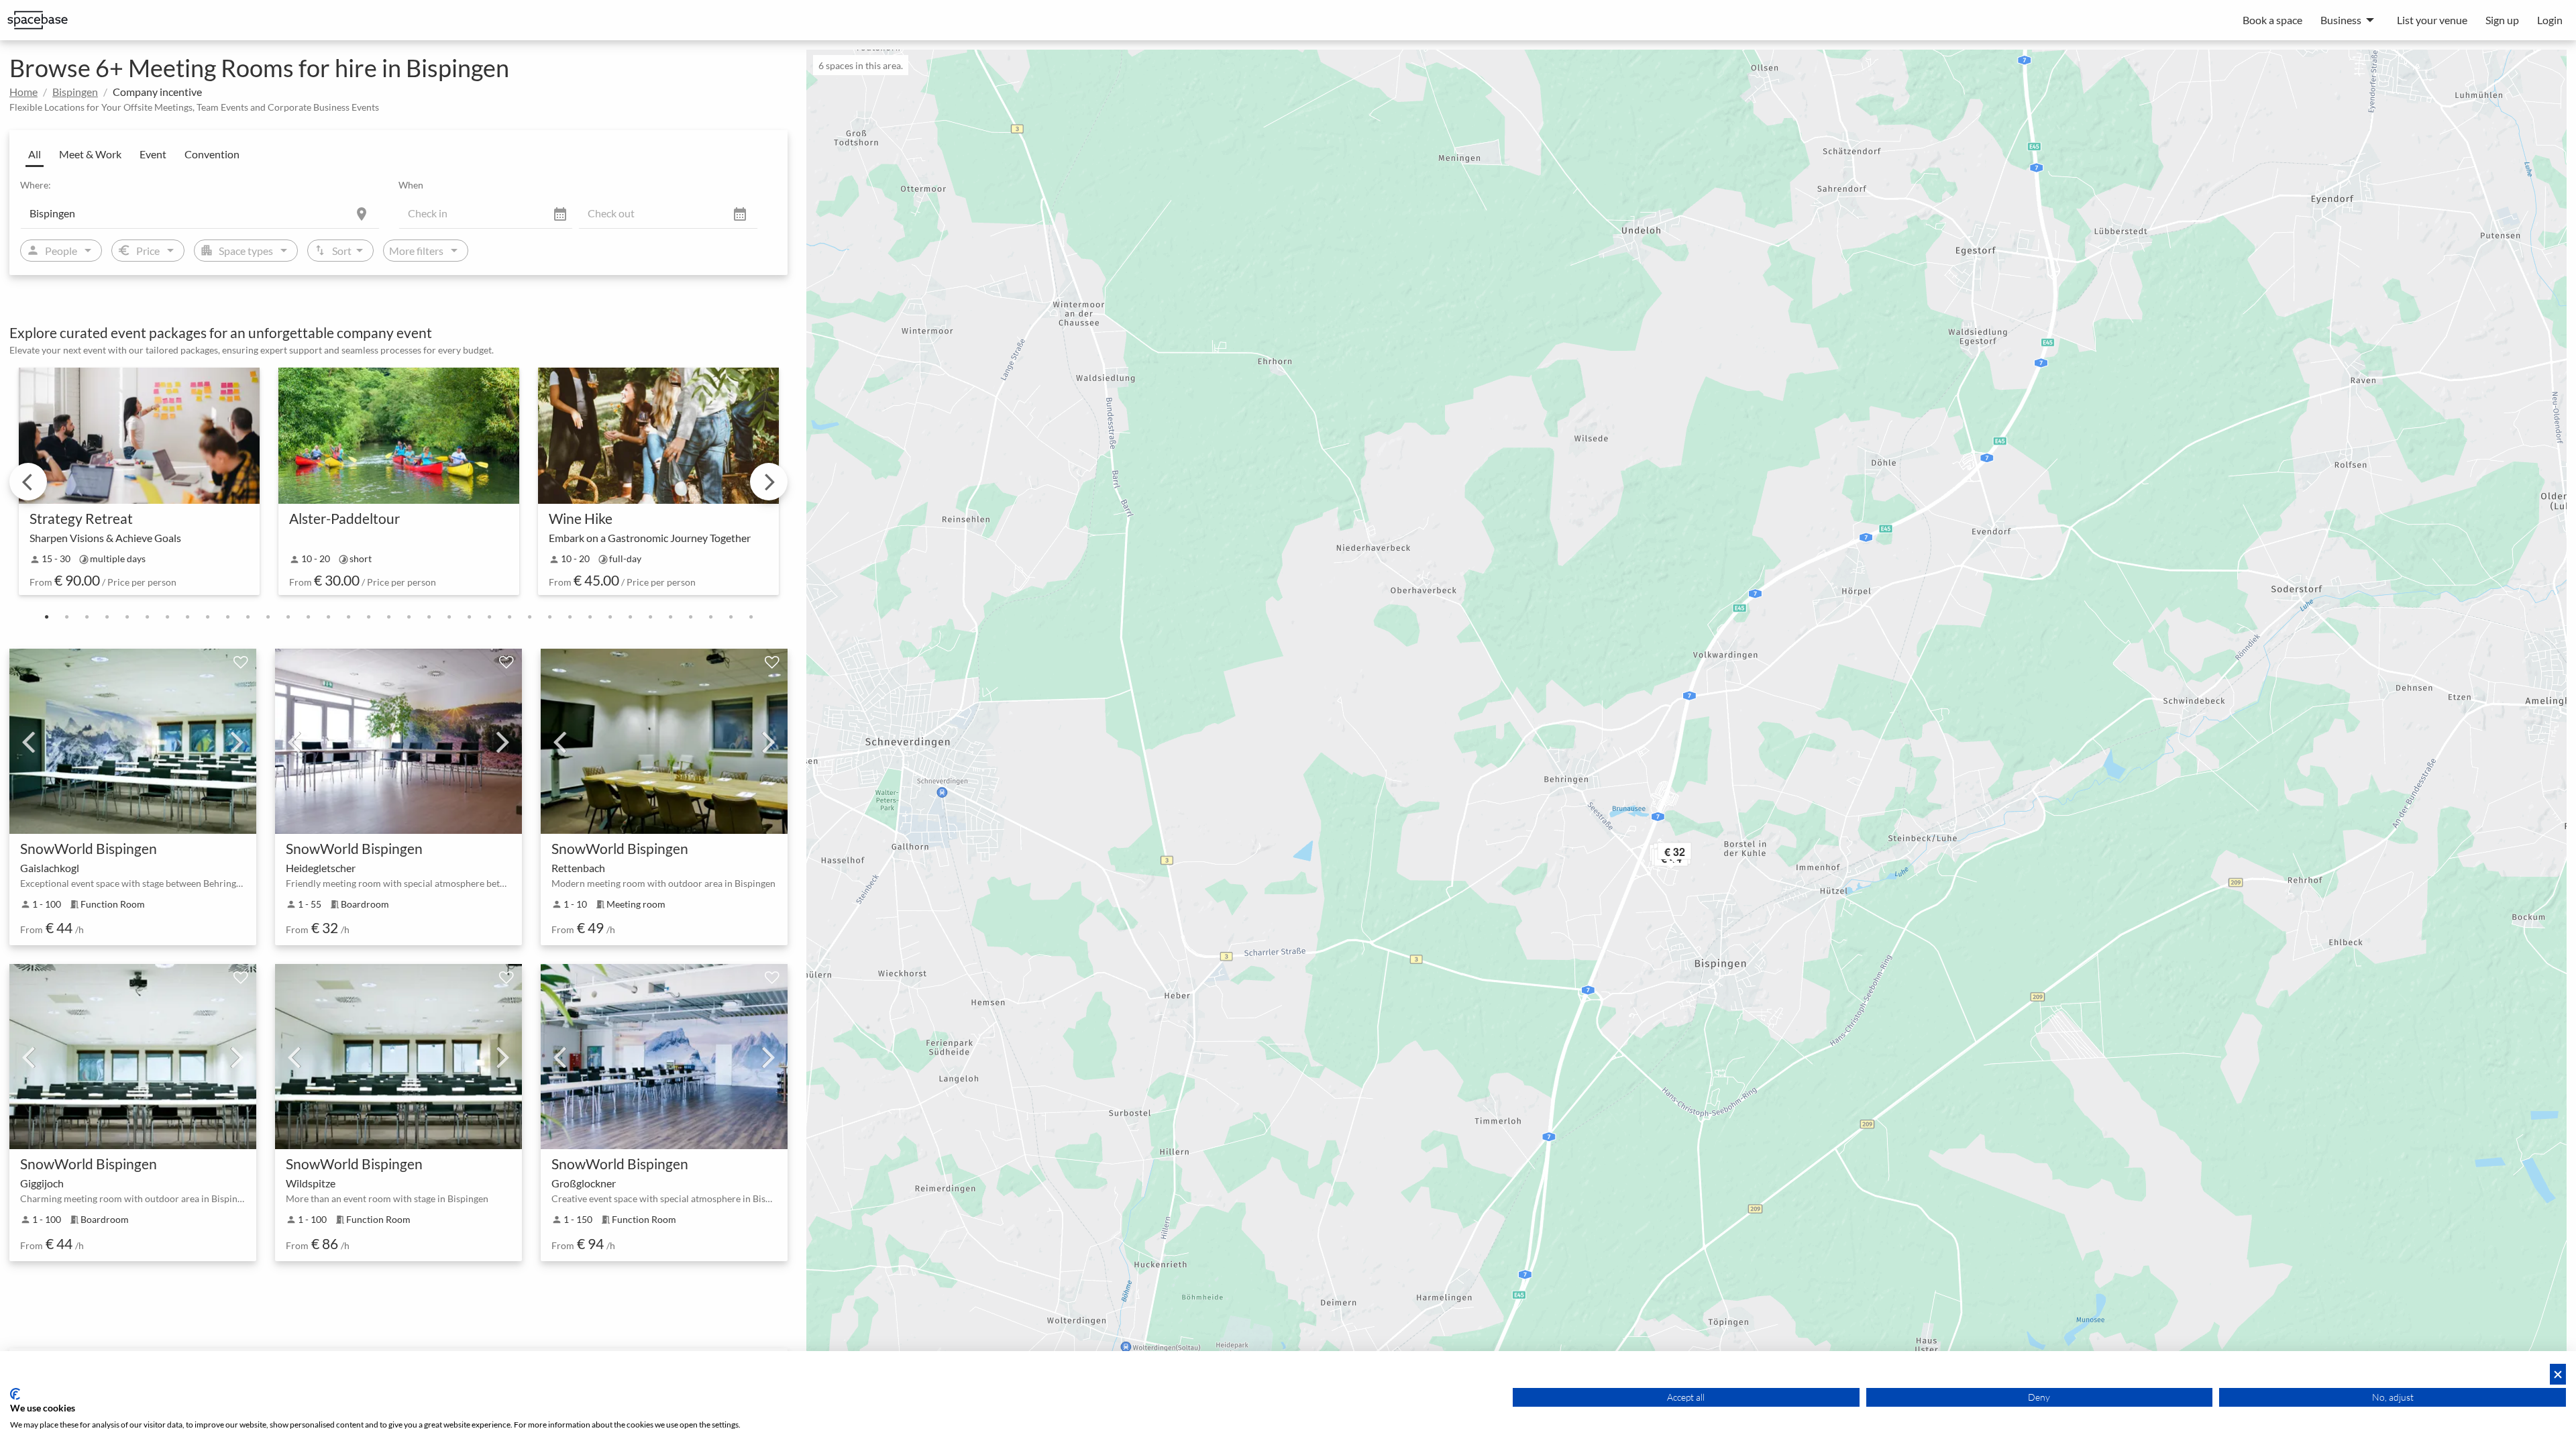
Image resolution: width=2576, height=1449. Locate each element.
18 (388, 617)
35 (731, 617)
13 (288, 617)
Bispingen (75, 92)
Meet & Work (90, 154)
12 (268, 617)
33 (690, 617)
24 (509, 617)
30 (630, 617)
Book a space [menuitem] (2272, 20)
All (35, 154)
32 (670, 617)
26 (549, 617)
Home (23, 92)
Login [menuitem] (2550, 20)
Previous (28, 482)
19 (409, 617)
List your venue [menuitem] (2432, 20)
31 (650, 617)
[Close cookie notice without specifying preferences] (2558, 1374)
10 (227, 617)
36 (751, 617)
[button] (1693, 854)
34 (710, 617)
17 (368, 617)
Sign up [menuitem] (2502, 20)
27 (570, 617)
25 (529, 617)
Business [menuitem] (2341, 20)
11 (248, 617)
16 (348, 617)
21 (449, 617)
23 (489, 617)
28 (590, 617)
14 (308, 617)
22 (469, 617)
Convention (212, 154)
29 (610, 617)
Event (153, 154)
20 (429, 617)
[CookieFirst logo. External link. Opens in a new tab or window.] (15, 1394)
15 (328, 617)
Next (769, 482)
